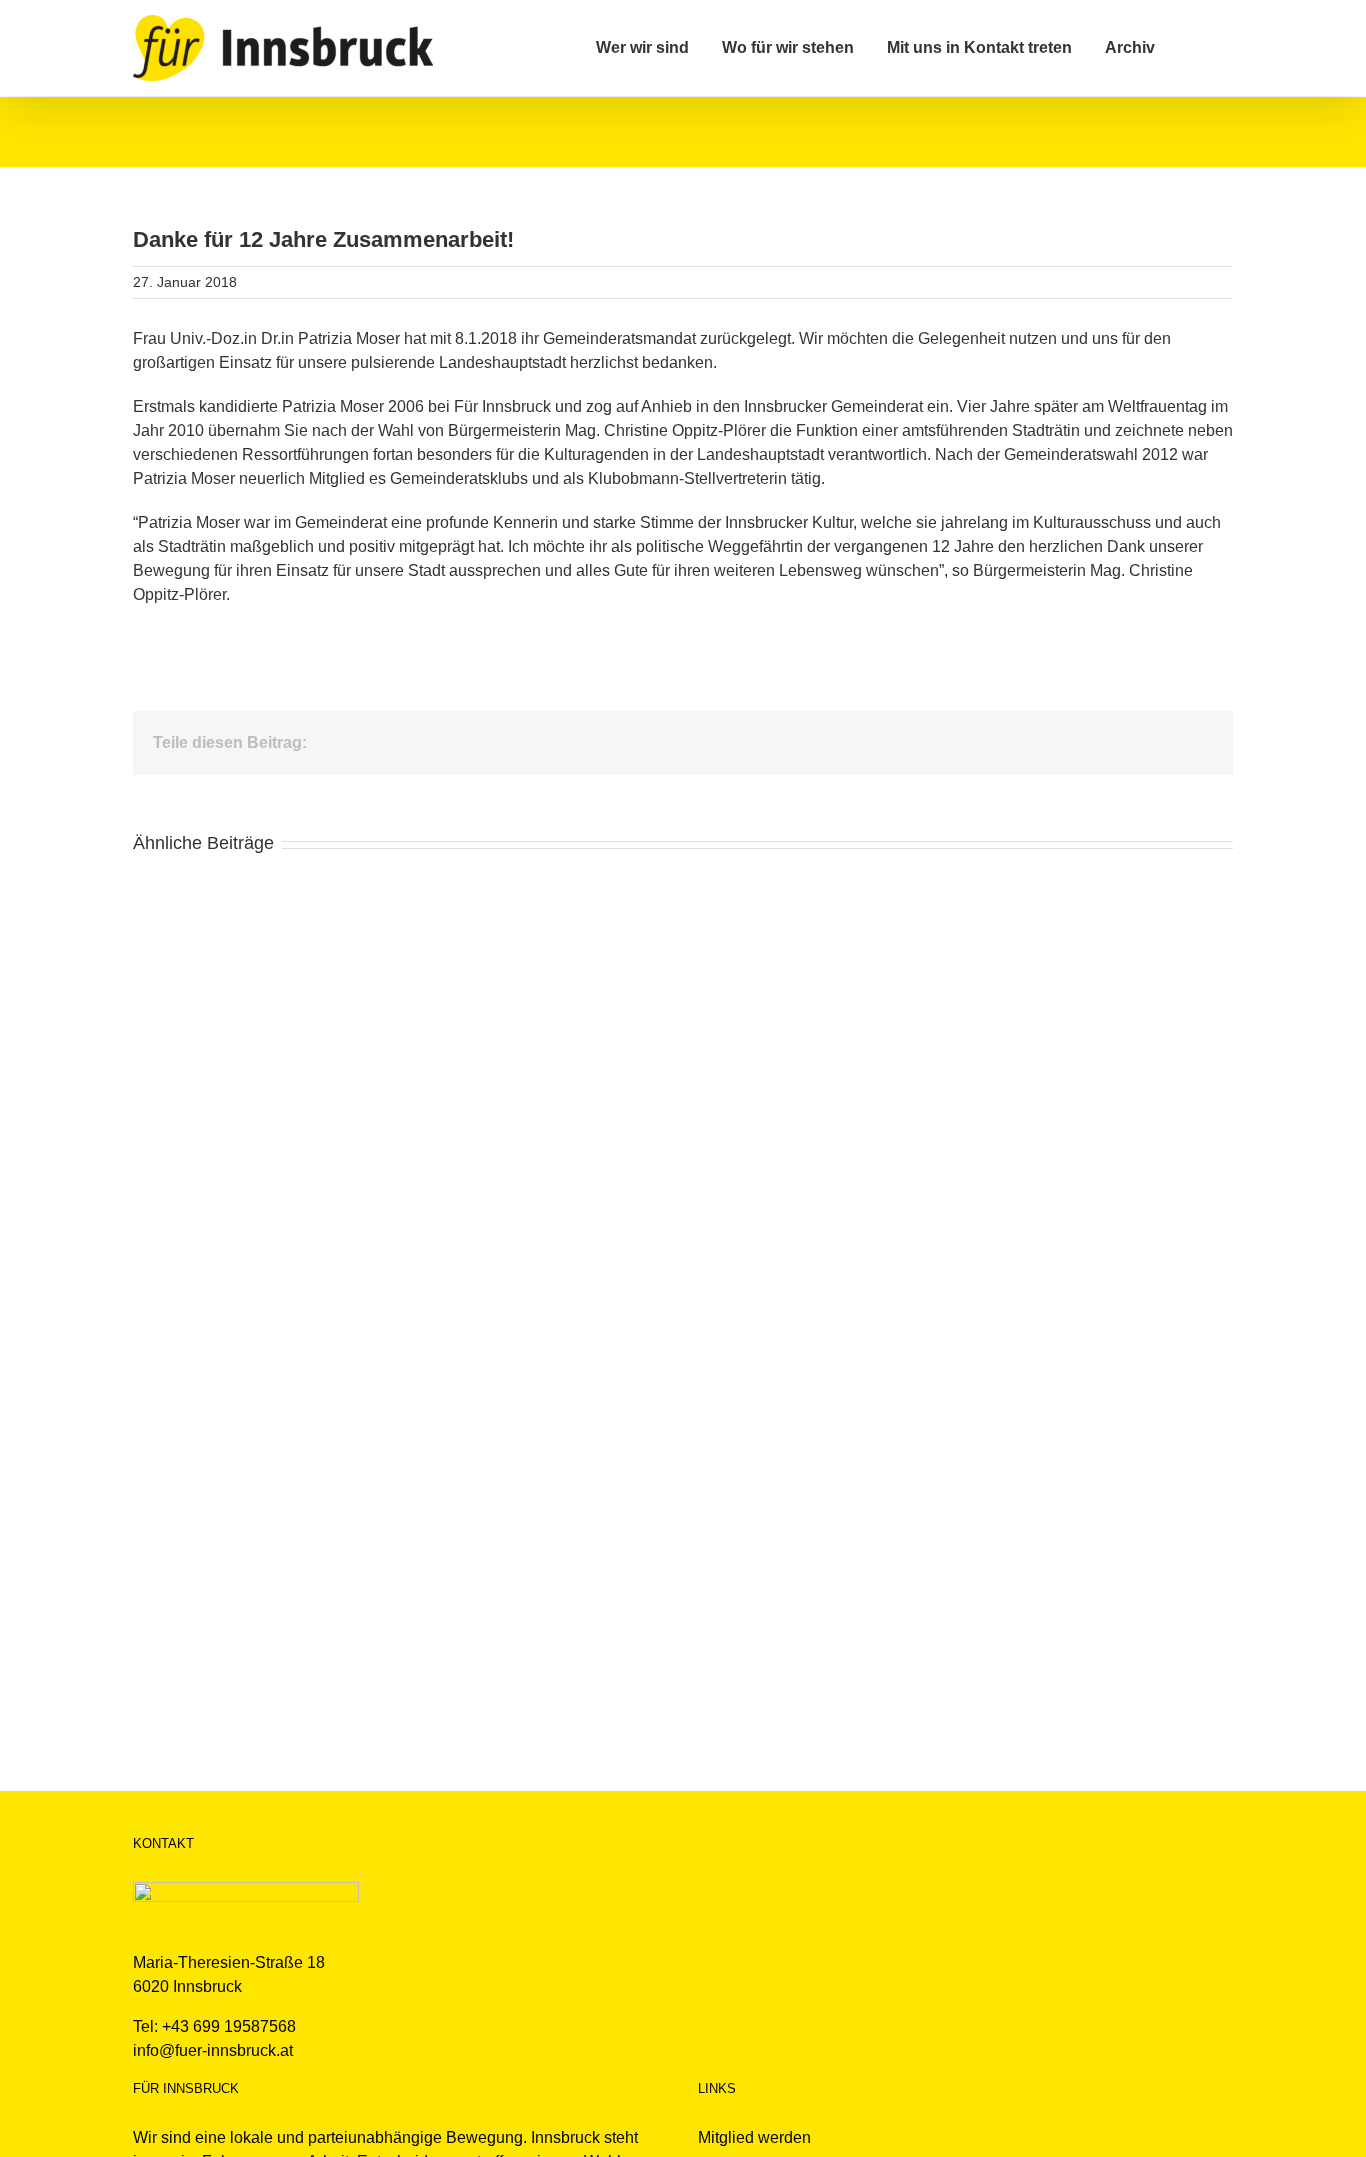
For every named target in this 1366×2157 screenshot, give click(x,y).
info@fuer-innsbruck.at (213, 2050)
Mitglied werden (754, 2137)
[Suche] (1194, 48)
